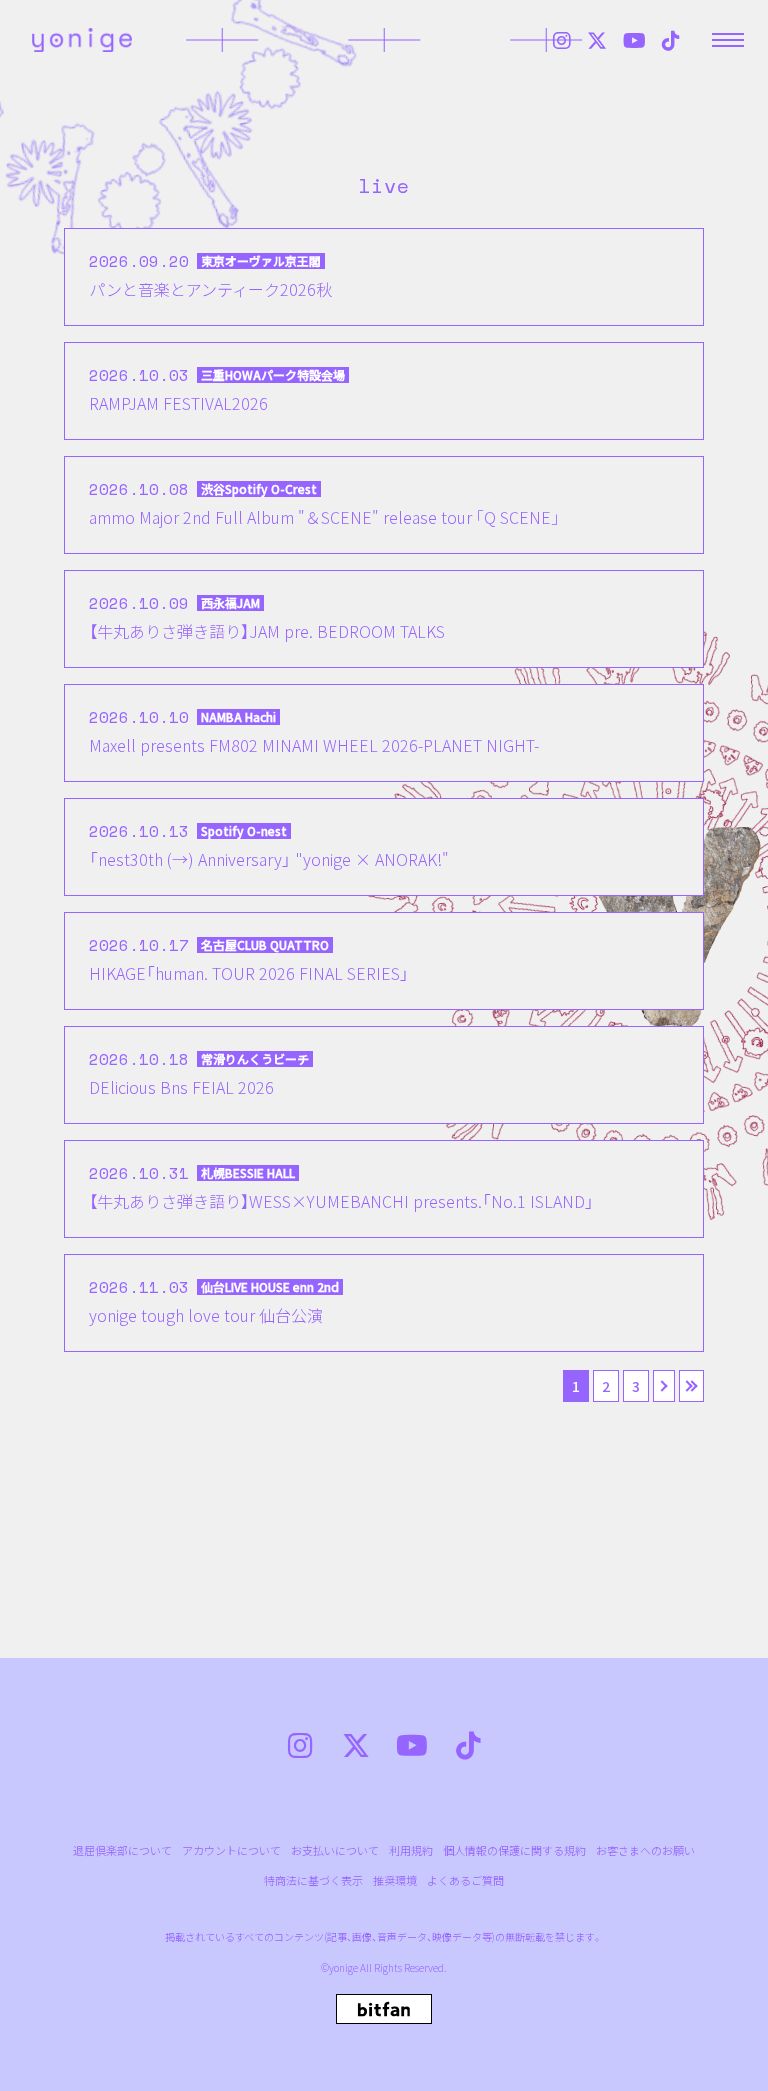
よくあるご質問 (465, 1880)
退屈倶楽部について (122, 1850)
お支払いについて (335, 1850)
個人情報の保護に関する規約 (514, 1850)
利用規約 (411, 1850)
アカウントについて (231, 1850)
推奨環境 (395, 1880)
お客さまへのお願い (645, 1850)
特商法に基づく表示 (313, 1880)
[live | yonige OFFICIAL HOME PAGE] (82, 40)
